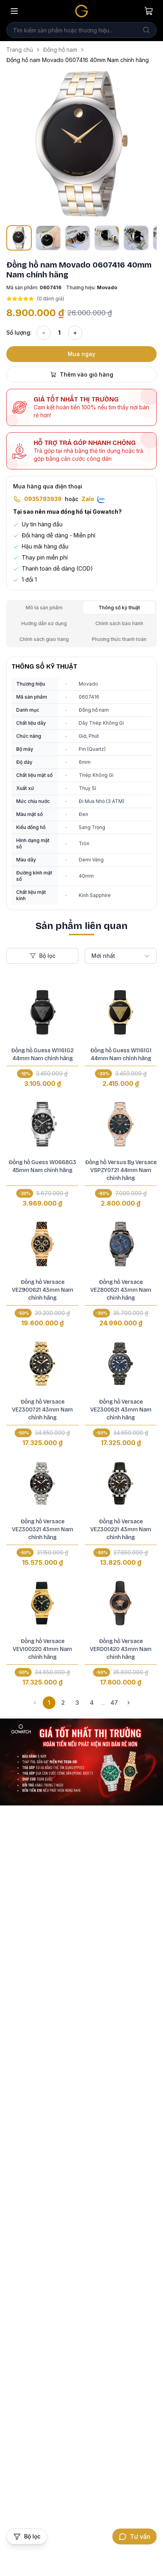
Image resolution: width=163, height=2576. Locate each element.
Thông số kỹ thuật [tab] (119, 608)
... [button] (103, 1703)
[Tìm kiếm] (146, 30)
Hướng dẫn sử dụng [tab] (44, 623)
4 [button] (92, 1703)
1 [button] (49, 1703)
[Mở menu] (14, 11)
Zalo (88, 499)
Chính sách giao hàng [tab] (44, 639)
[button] (81, 144)
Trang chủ (20, 50)
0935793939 (43, 499)
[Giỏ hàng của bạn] (149, 11)
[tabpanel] (81, 783)
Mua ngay (81, 354)
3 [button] (77, 1703)
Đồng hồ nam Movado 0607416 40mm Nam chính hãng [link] (78, 60)
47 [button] (114, 1703)
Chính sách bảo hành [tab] (119, 623)
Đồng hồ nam (60, 50)
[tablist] (81, 624)
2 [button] (63, 1703)
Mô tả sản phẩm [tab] (44, 608)
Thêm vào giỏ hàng (86, 374)
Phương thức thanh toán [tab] (119, 639)
